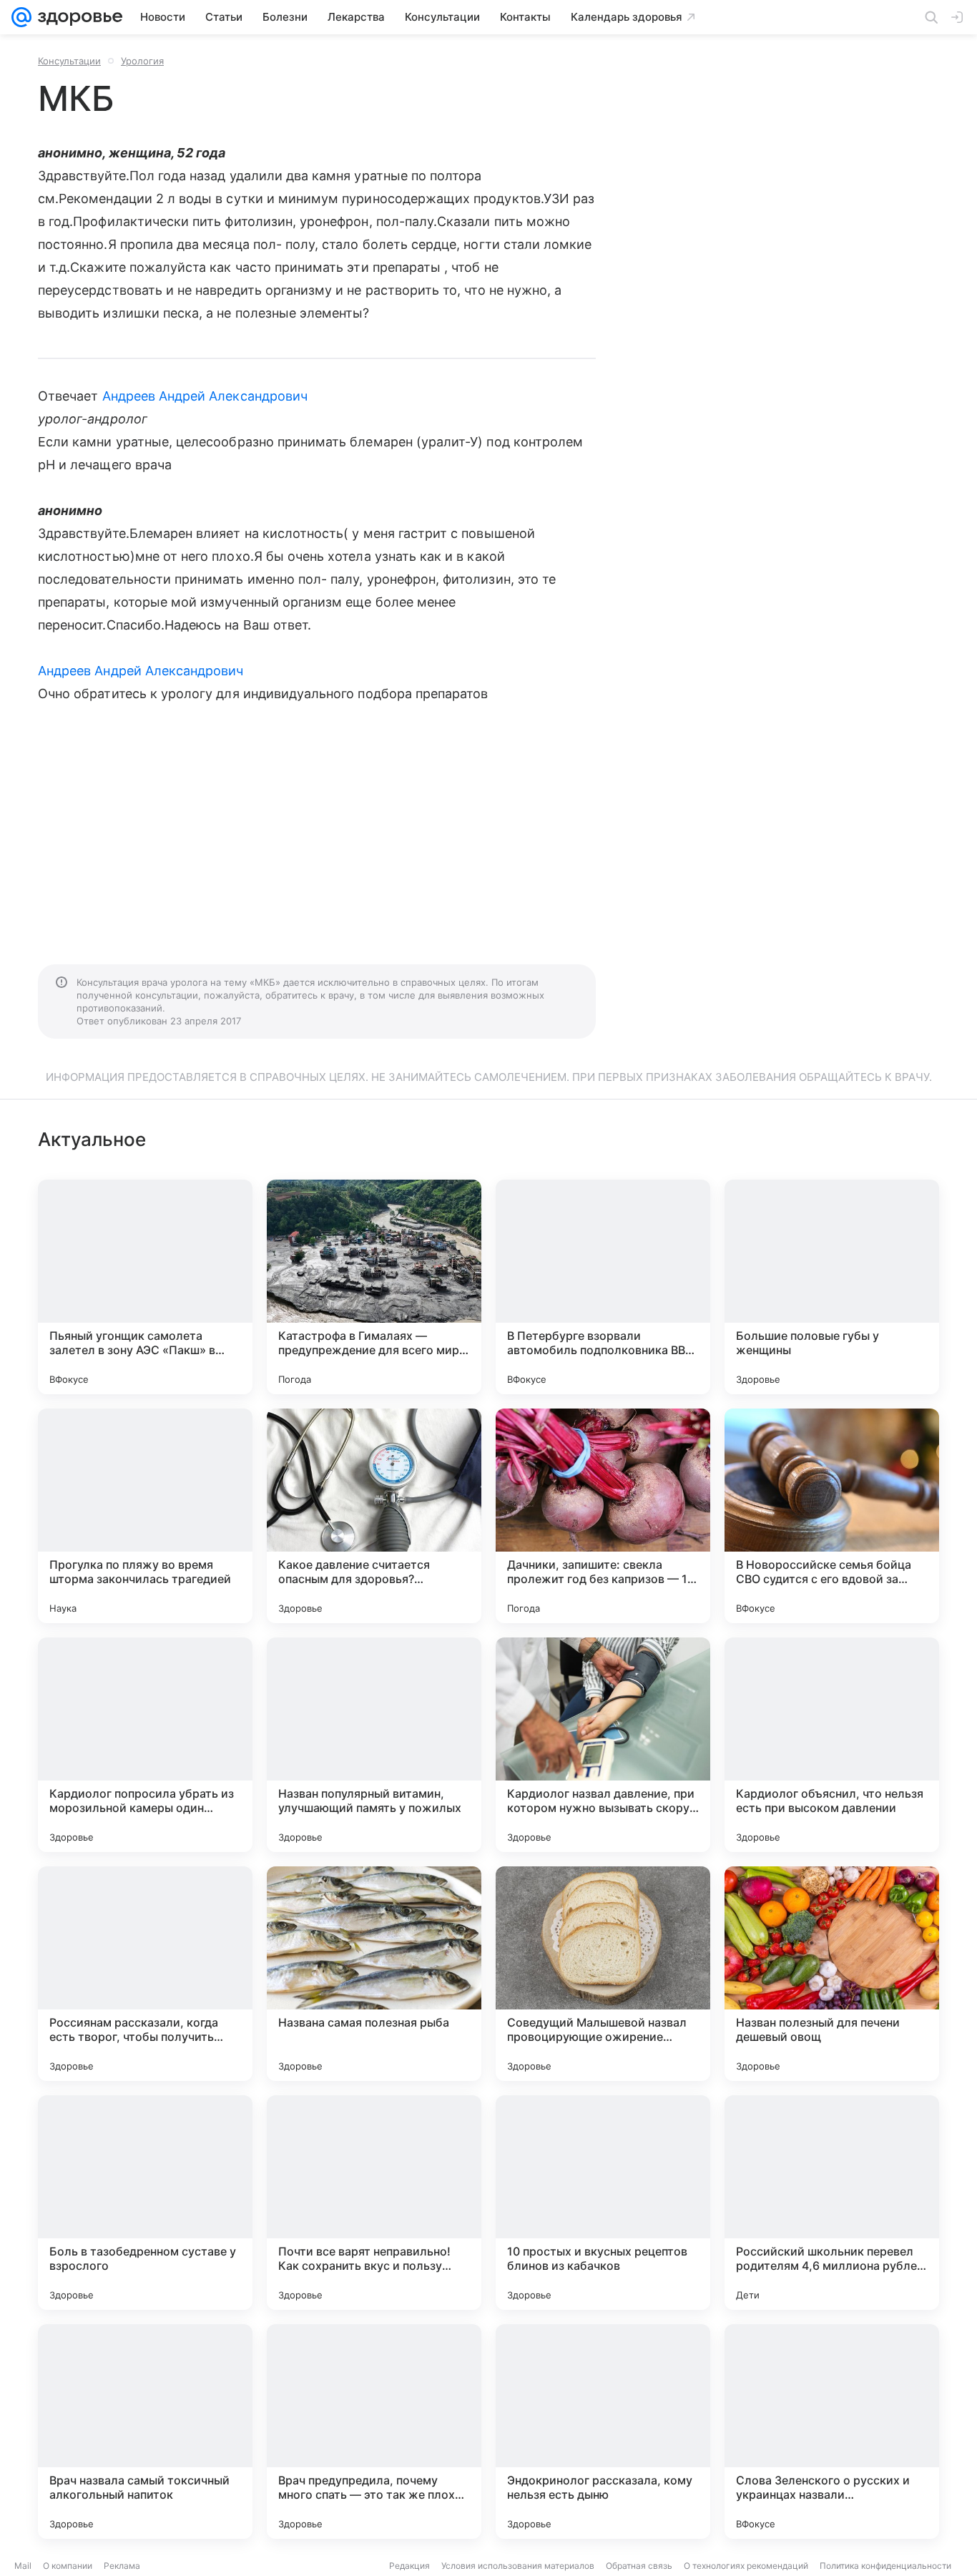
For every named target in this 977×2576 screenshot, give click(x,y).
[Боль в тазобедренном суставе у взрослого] (145, 2203)
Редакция (409, 2566)
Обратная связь (639, 2566)
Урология (142, 61)
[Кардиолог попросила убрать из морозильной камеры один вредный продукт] (145, 1745)
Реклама (122, 2566)
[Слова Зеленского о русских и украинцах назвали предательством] (832, 2431)
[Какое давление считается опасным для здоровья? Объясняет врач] (374, 1516)
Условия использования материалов (518, 2566)
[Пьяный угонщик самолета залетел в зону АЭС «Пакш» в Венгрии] (145, 1287)
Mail (23, 2566)
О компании (68, 2566)
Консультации (69, 61)
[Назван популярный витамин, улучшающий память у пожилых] (374, 1745)
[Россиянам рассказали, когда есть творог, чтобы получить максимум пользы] (145, 1974)
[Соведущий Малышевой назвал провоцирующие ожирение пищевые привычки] (603, 1974)
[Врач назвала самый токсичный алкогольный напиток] (145, 2431)
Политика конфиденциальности (885, 2566)
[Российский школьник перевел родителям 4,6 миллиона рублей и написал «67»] (832, 2203)
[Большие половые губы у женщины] (832, 1287)
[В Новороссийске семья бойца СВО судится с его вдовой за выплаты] (832, 1516)
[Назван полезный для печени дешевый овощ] (832, 1974)
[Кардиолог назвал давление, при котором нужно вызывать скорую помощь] (603, 1745)
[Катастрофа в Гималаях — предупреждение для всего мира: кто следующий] (374, 1287)
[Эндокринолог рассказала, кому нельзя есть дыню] (603, 2431)
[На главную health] (77, 17)
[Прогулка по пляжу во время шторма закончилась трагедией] (145, 1516)
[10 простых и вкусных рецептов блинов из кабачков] (603, 2203)
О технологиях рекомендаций (746, 2566)
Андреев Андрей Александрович (205, 396)
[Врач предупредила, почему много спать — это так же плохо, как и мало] (374, 2431)
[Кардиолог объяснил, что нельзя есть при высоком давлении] (832, 1745)
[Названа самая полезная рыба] (374, 1974)
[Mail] (21, 17)
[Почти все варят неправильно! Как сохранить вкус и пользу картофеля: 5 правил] (374, 2203)
